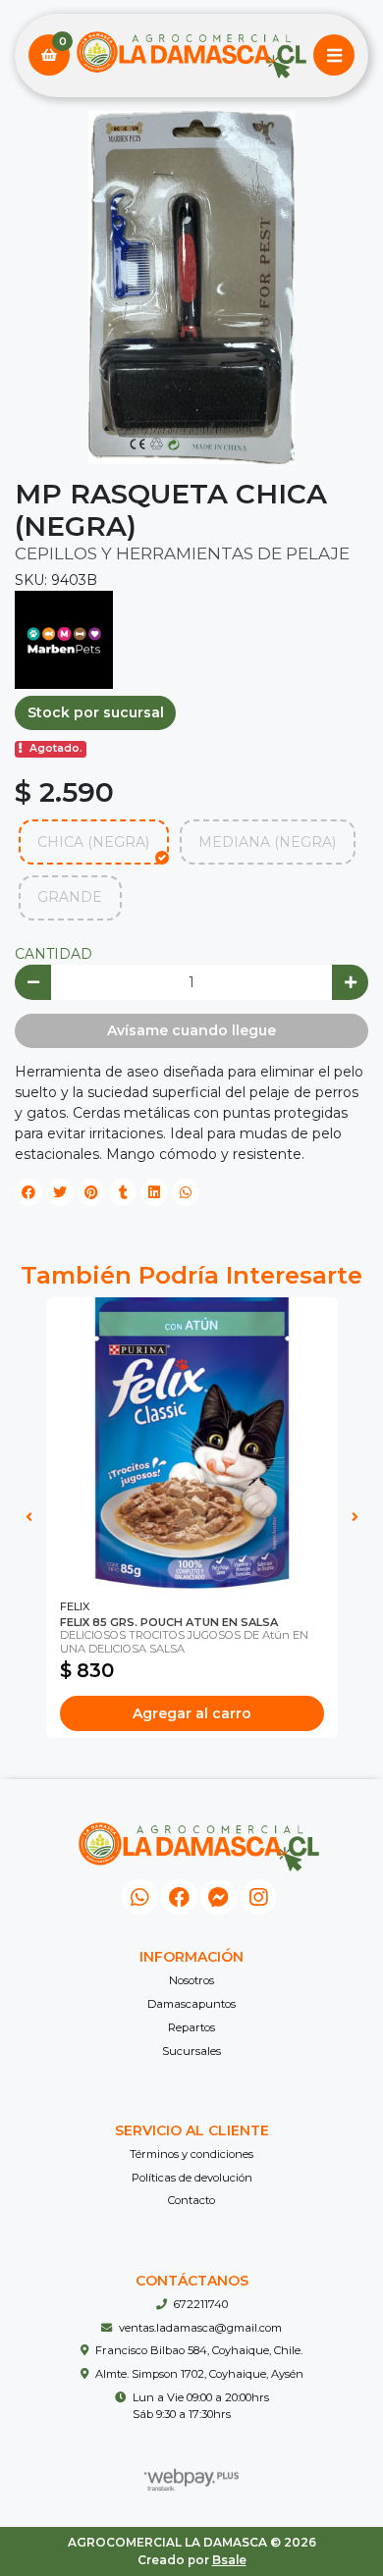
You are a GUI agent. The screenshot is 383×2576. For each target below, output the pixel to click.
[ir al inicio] (199, 1847)
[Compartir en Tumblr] (123, 1192)
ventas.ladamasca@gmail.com (200, 2328)
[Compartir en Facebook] (28, 1192)
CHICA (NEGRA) (93, 842)
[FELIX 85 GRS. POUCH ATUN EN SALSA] (192, 1443)
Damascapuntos (191, 2004)
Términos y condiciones (191, 2154)
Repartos (191, 2027)
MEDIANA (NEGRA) (267, 842)
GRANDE (70, 897)
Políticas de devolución (192, 2178)
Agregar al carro (192, 1713)
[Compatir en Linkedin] (154, 1192)
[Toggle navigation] (334, 55)
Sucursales (191, 2051)
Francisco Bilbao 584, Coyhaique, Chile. (199, 2350)
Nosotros (191, 1980)
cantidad (54, 954)
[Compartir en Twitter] (60, 1192)
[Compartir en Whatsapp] (186, 1192)
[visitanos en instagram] (259, 1897)
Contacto (191, 2200)
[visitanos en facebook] (179, 1897)
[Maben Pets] (64, 639)
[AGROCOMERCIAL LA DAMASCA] (191, 55)
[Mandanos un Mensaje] (219, 1897)
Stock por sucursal (96, 712)
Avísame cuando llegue (191, 1030)
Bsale (229, 2560)
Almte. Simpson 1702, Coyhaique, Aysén (199, 2374)
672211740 (201, 2304)
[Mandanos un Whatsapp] (140, 1897)
